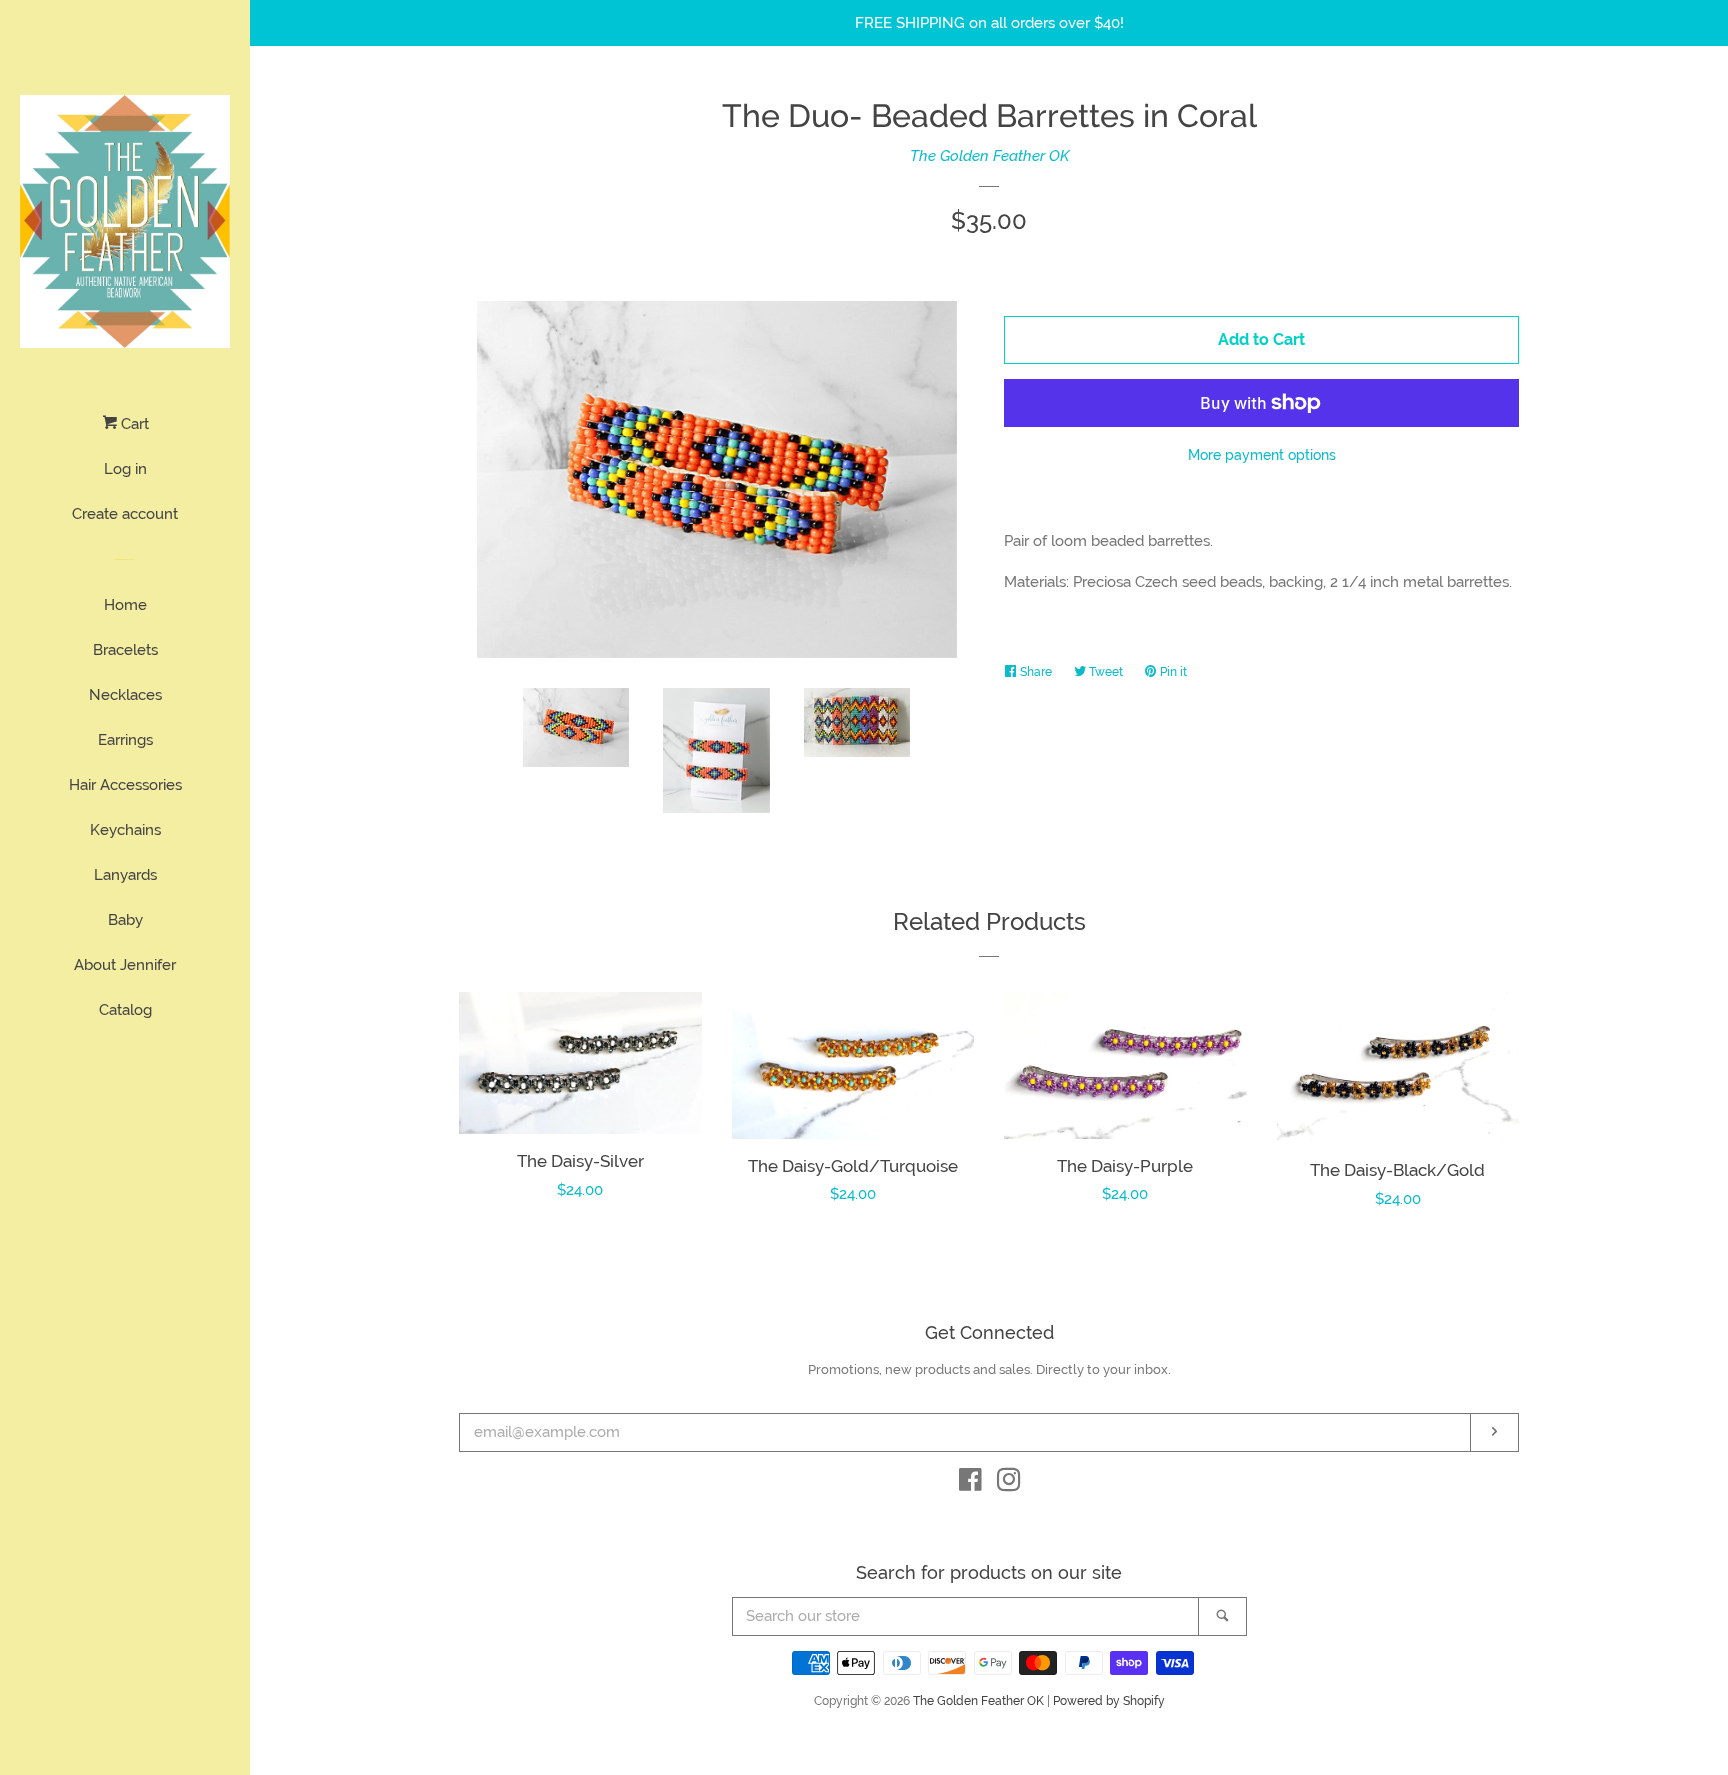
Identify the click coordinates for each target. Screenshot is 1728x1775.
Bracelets (125, 650)
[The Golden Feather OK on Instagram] (1009, 1484)
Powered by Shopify (1109, 1701)
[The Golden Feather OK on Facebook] (970, 1484)
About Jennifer (125, 965)
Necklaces (125, 695)
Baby (125, 920)
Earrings (125, 740)
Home (125, 605)
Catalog (125, 1010)
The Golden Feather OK (989, 156)
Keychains (125, 830)
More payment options (1262, 455)
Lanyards (125, 875)
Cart (133, 424)
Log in (125, 469)
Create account (125, 514)
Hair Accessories (125, 785)
